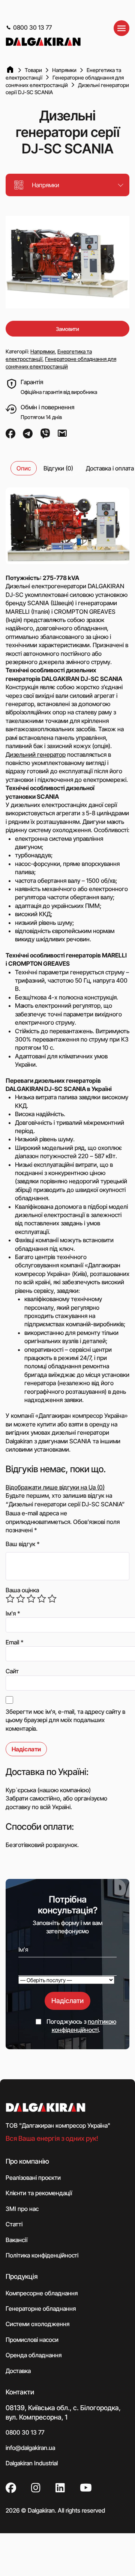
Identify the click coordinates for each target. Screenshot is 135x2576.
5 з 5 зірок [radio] (52, 1599)
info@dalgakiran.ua (30, 2448)
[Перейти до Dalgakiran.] (10, 70)
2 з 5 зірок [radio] (21, 1599)
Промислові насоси (32, 2339)
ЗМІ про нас (22, 2208)
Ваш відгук (23, 1544)
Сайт (12, 1671)
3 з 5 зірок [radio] (31, 1599)
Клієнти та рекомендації (39, 2193)
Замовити (67, 329)
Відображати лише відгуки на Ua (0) (55, 1487)
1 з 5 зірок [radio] (10, 1599)
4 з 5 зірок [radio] (42, 1599)
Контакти (20, 2392)
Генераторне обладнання (41, 2308)
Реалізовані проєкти (33, 2177)
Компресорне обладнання (42, 2293)
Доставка (18, 2370)
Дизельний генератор (36, 754)
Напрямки (43, 351)
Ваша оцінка (22, 1590)
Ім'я (13, 1613)
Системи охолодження (37, 2324)
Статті (14, 2224)
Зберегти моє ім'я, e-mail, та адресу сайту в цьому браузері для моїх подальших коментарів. (65, 1720)
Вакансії (16, 2239)
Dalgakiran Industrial (32, 2463)
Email (15, 1642)
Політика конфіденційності (42, 2255)
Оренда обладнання (34, 2355)
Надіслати (67, 2001)
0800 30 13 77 (32, 27)
